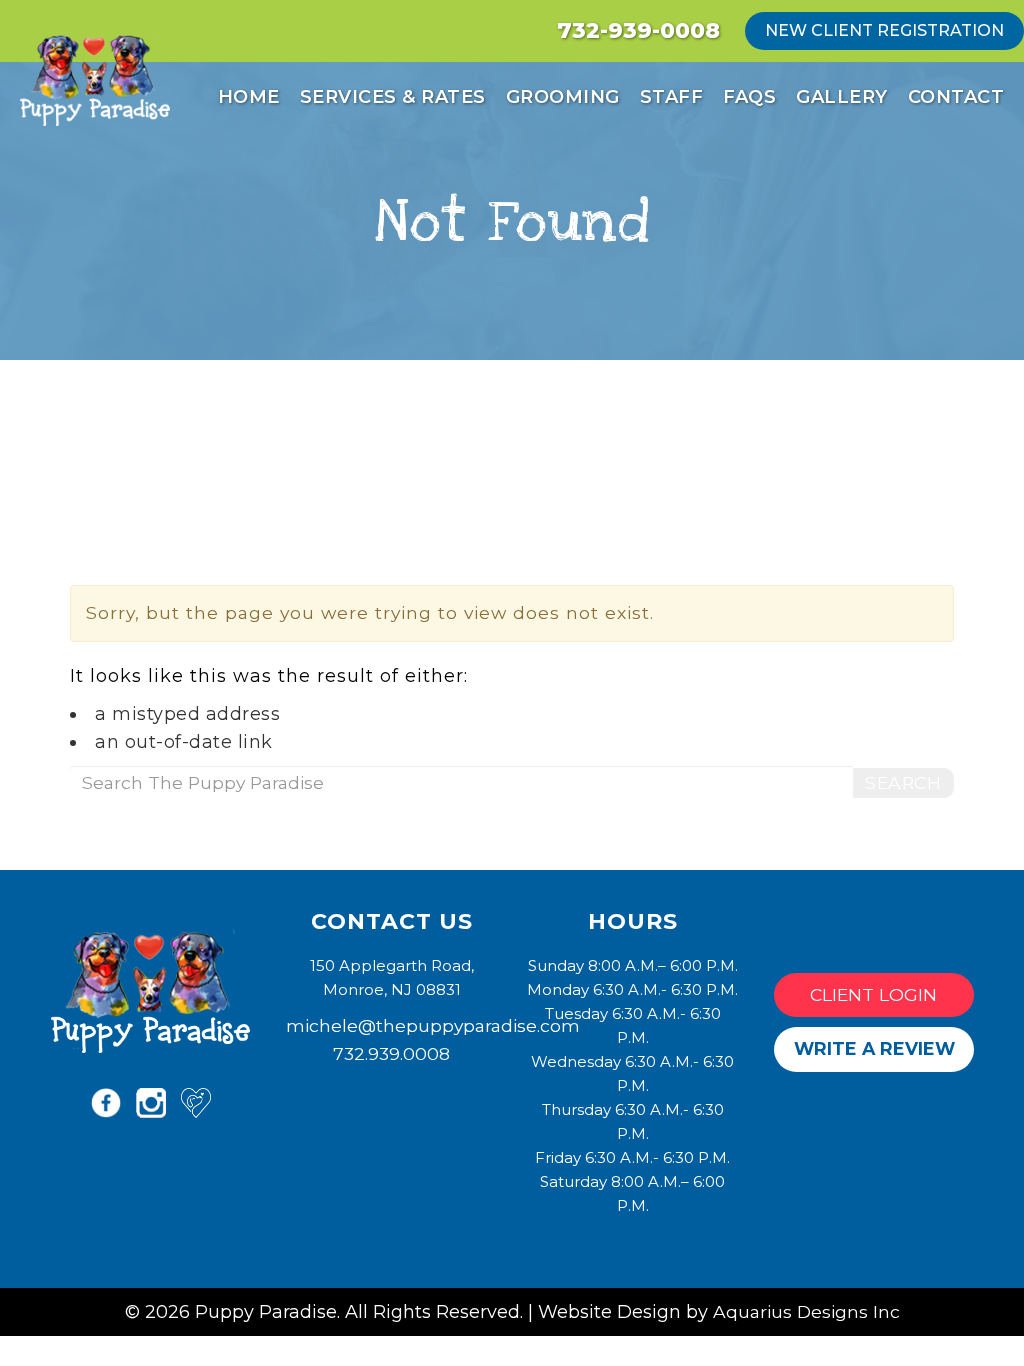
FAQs (749, 97)
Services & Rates (393, 97)
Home (249, 97)
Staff (672, 97)
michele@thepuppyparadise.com (433, 1025)
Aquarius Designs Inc (806, 1311)
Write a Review (874, 1048)
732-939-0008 (638, 30)
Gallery (842, 97)
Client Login (873, 994)
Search (903, 782)
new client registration (884, 30)
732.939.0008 (391, 1053)
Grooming (563, 97)
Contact (956, 97)
